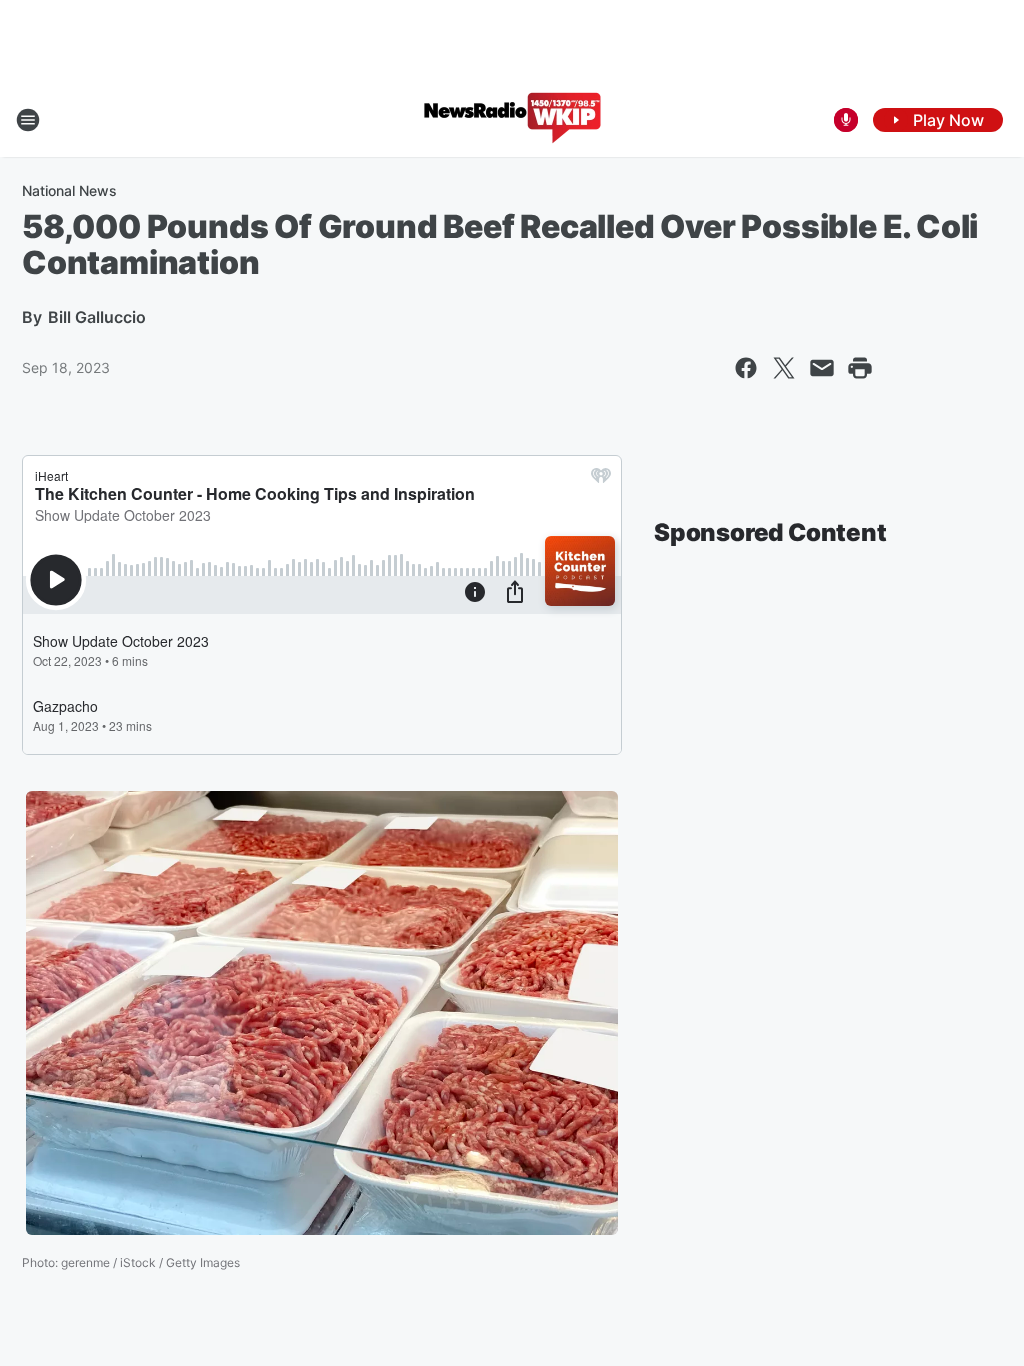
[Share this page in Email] (822, 368)
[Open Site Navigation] (28, 120)
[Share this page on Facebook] (746, 368)
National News (69, 190)
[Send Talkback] (846, 120)
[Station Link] (512, 120)
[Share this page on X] (784, 368)
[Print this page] (860, 368)
